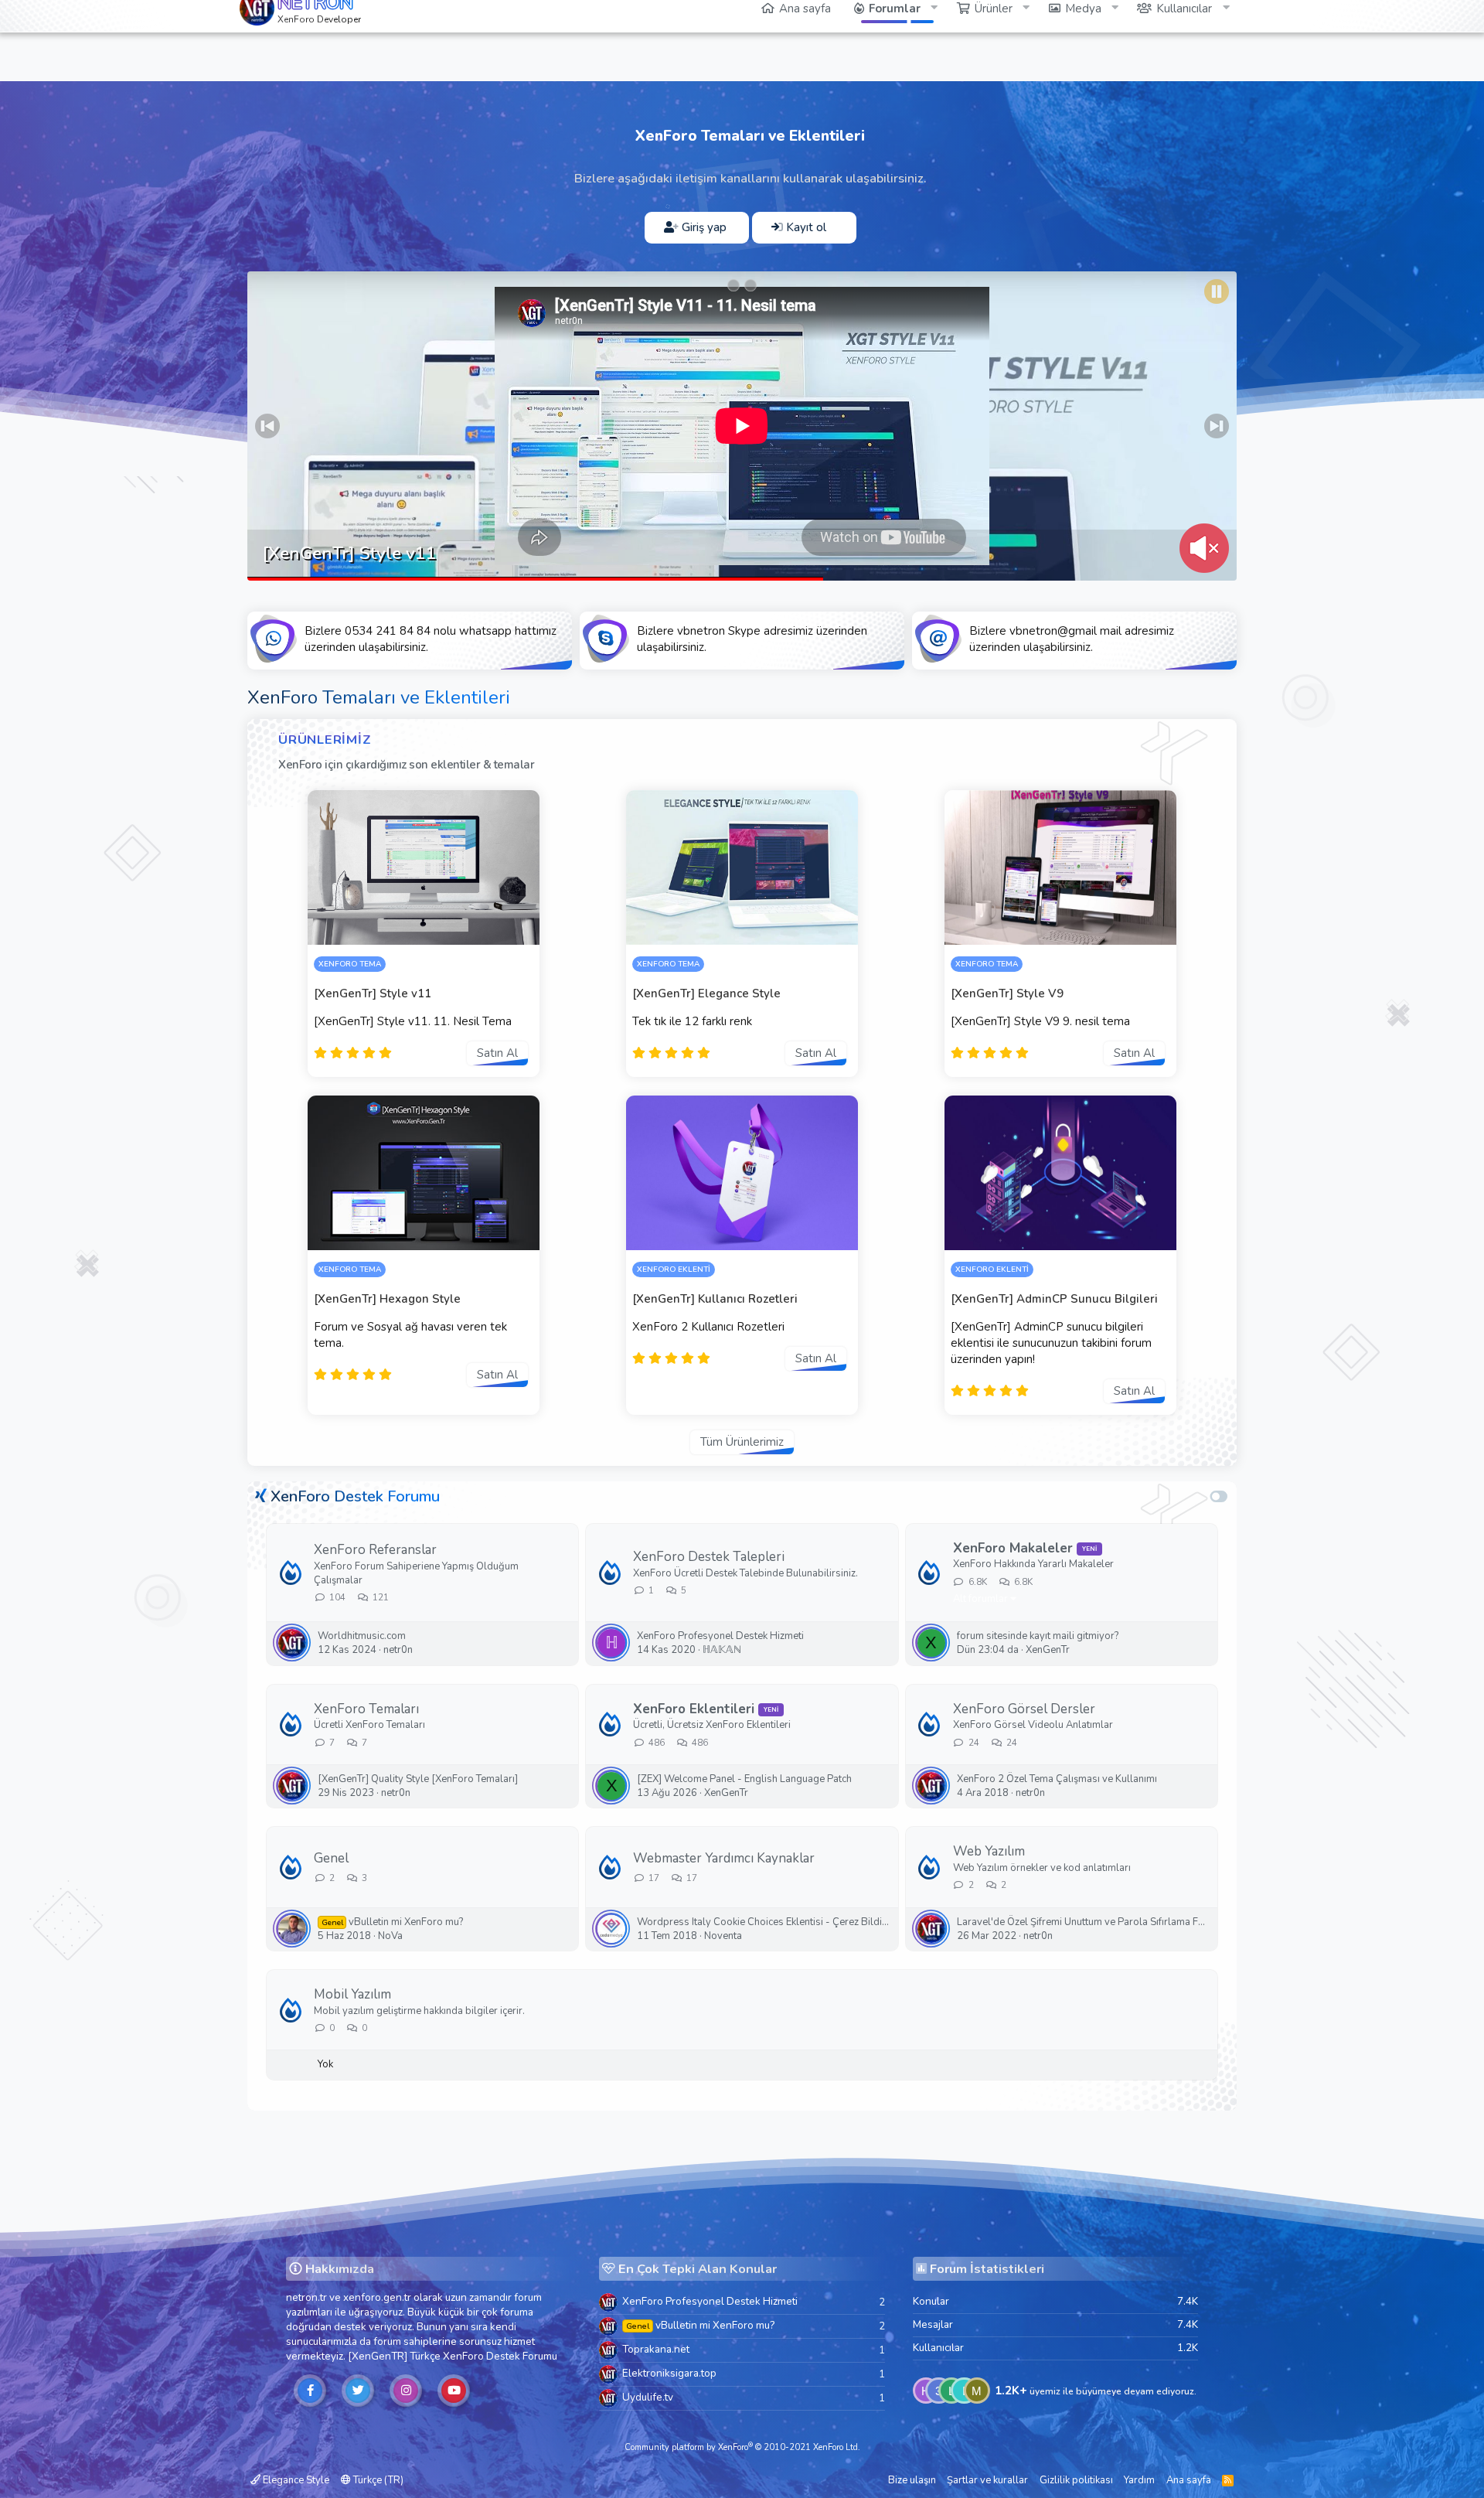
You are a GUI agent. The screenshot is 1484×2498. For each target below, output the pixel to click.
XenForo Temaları (366, 1709)
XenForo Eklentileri (694, 1709)
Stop (1217, 291)
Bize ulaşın (912, 2480)
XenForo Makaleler (1013, 1548)
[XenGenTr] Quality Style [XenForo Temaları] (418, 1779)
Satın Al (497, 1053)
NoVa (390, 1936)
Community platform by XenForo (742, 2447)
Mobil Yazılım (352, 1994)
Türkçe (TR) (377, 2480)
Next (1217, 426)
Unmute (1204, 548)
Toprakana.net (656, 2349)
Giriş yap (703, 227)
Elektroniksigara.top (669, 2373)
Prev (267, 426)
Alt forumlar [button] (980, 1599)
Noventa (723, 1936)
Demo (465, 929)
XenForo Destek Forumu (355, 1496)
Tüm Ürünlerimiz (742, 1442)
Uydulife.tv (648, 2397)
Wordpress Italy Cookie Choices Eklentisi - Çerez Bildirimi (763, 1922)
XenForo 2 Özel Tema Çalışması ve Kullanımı (1057, 1779)
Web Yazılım (989, 1851)
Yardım (1139, 2480)
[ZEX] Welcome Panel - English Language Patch (744, 1779)
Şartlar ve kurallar (987, 2480)
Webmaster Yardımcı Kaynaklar (724, 1858)
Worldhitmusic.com (362, 1636)
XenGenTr (1048, 1650)
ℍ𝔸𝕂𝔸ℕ (722, 1650)
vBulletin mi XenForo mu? (393, 1922)
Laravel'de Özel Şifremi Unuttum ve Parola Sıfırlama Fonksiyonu (1083, 1922)
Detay (382, 929)
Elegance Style (295, 2480)
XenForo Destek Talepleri (709, 1557)
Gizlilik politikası (1076, 2480)
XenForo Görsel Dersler (1024, 1709)
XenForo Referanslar (375, 1550)
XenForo (463, 2356)
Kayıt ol (805, 227)
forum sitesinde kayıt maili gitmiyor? (1038, 1636)
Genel (331, 1858)
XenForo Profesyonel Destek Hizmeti (720, 1636)
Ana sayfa (1189, 2480)
